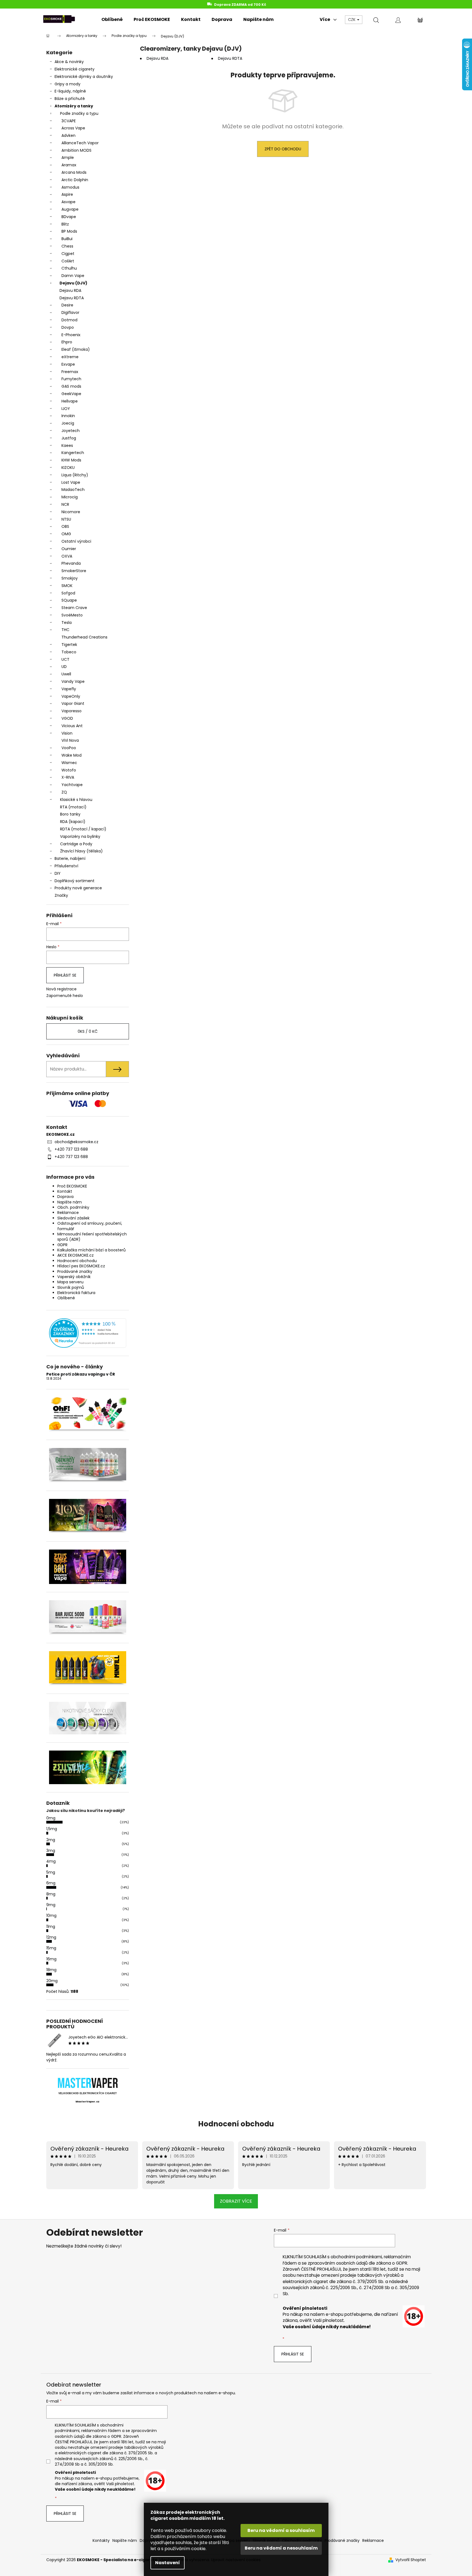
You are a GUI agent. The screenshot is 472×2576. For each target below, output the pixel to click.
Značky (61, 895)
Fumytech (71, 379)
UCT (65, 659)
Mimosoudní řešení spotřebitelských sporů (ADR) (92, 1237)
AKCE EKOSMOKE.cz (75, 1255)
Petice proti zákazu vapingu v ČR (81, 1374)
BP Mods (69, 231)
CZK (352, 20)
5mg (51, 1872)
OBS (65, 526)
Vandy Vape (73, 681)
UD (64, 667)
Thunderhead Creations (84, 637)
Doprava (65, 1197)
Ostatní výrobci (76, 541)
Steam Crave (74, 608)
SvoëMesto (72, 615)
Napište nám (70, 1202)
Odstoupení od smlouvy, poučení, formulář (90, 1226)
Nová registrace (61, 989)
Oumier (69, 549)
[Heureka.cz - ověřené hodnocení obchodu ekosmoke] (88, 1333)
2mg (51, 1840)
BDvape (69, 217)
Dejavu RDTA (72, 298)
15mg (51, 1948)
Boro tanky (70, 814)
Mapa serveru (70, 1282)
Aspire (67, 194)
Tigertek (69, 645)
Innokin (68, 416)
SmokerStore (74, 571)
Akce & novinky (69, 62)
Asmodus (70, 187)
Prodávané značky (75, 1271)
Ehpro (67, 342)
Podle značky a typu (79, 113)
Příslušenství (66, 866)
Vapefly (69, 689)
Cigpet (68, 254)
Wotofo (69, 770)
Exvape (68, 364)
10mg (51, 1915)
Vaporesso (72, 711)
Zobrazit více (236, 2201)
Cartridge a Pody (76, 844)
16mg (51, 1959)
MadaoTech (73, 490)
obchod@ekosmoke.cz (76, 1142)
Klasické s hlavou (76, 800)
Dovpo (68, 327)
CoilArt (68, 261)
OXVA (67, 556)
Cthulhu (69, 268)
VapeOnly (71, 696)
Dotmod (69, 320)
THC (65, 630)
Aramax (69, 165)
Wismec (69, 763)
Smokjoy (70, 578)
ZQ (64, 792)
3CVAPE (69, 121)
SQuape (69, 600)
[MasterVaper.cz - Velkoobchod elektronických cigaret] (87, 2083)
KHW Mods (71, 460)
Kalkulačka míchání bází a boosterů (91, 1250)
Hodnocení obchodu (77, 1261)
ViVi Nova (70, 740)
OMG (66, 534)
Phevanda (71, 563)
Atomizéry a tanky (74, 106)
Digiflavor (70, 313)
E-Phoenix (71, 335)
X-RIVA (68, 777)
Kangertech (73, 453)
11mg (51, 1926)
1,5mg (52, 1829)
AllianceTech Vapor (80, 143)
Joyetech (71, 431)
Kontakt (65, 1191)
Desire (67, 305)
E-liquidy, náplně (70, 91)
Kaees (67, 445)
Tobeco (69, 652)
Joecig (68, 423)
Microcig (70, 497)
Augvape (70, 209)
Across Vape (73, 128)
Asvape (68, 202)
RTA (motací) (73, 807)
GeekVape (71, 394)
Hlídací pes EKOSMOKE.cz (81, 1266)
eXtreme (70, 357)
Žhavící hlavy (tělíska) (81, 851)
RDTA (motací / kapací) (83, 829)
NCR (65, 504)
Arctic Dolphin (75, 180)
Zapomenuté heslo (65, 996)
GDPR (62, 1245)
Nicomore (71, 512)
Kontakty (101, 2540)
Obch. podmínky (73, 1207)
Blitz (65, 224)
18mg (51, 1970)
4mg (51, 1861)
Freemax (70, 372)
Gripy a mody (68, 84)
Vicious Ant (72, 726)
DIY (58, 873)
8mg (51, 1894)
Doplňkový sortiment (75, 881)
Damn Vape (73, 276)
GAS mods (71, 386)
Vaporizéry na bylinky (80, 836)
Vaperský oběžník (74, 1277)
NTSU (66, 519)
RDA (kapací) (73, 822)
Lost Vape (71, 482)
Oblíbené (66, 1298)
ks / (88, 1031)
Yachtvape (72, 785)
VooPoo (69, 748)
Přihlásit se (65, 975)
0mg (51, 1818)
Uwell (66, 674)
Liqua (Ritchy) (75, 475)
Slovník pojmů (71, 1287)
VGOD (67, 718)
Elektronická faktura (76, 1293)
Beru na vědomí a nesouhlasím (281, 2548)
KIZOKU (68, 468)
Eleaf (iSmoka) (76, 349)
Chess (67, 246)
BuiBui (67, 239)
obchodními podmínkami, (357, 2257)
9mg (51, 1905)
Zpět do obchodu (283, 149)
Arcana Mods (74, 172)
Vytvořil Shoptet (411, 2560)
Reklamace (68, 1213)
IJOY (66, 409)
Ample (68, 157)
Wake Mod (72, 755)
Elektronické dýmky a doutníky (84, 77)
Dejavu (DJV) (73, 283)
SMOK (67, 586)
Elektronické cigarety (75, 69)
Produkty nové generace (78, 888)
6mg (51, 1883)
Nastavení (168, 2563)
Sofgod (68, 593)
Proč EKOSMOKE (72, 1186)
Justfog (69, 438)
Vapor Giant (73, 703)
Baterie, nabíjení (70, 858)
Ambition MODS (76, 150)
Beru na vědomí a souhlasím (281, 2530)
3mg (51, 1851)
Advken (68, 135)
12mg (51, 1937)
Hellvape (70, 401)
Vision (67, 733)
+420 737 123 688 (71, 1149)
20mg (52, 1981)
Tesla (67, 623)
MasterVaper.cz (87, 2102)
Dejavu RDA (70, 290)
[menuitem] (112, 20)
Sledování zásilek (73, 1218)
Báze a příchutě (70, 99)
